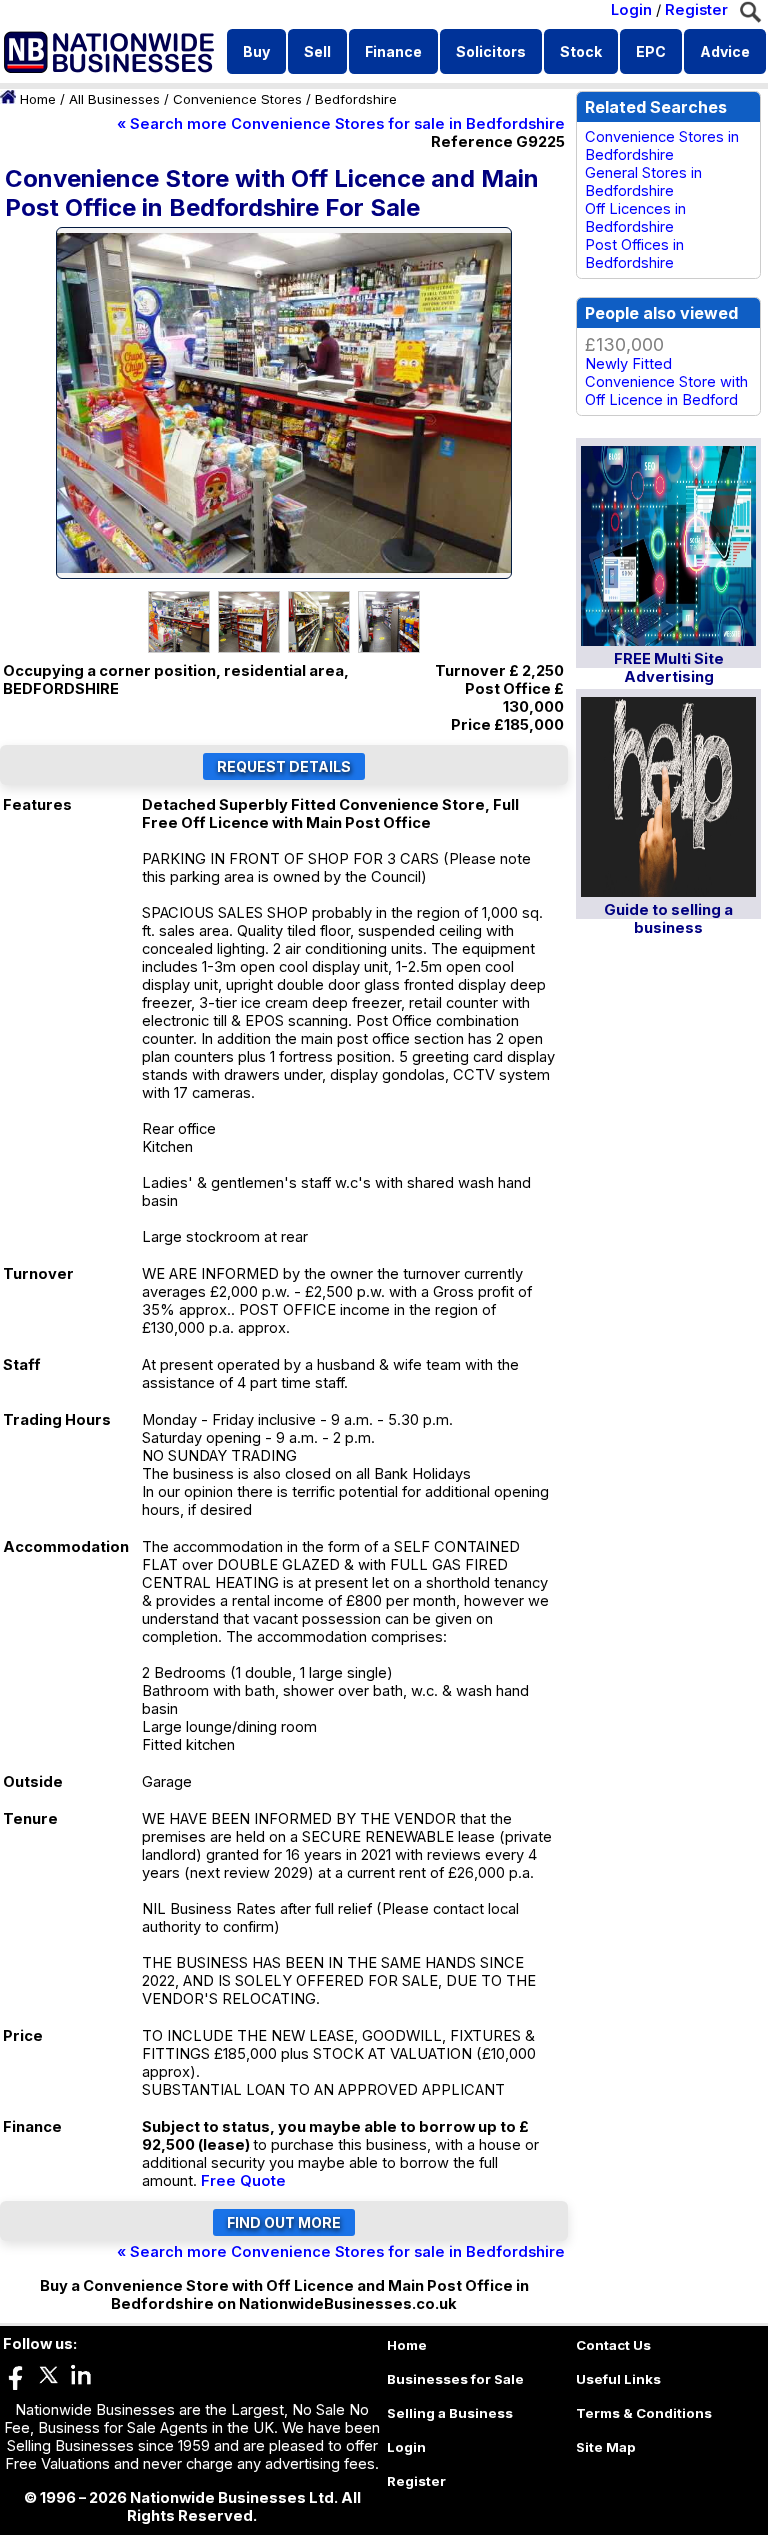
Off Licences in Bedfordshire (635, 218)
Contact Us (613, 2345)
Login (631, 10)
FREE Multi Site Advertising (669, 668)
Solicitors (491, 51)
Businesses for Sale (455, 2379)
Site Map (606, 2447)
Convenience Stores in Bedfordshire (662, 146)
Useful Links (618, 2379)
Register (696, 10)
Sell (317, 51)
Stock (581, 51)
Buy (256, 51)
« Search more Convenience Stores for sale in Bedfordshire (341, 124)
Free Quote (243, 2181)
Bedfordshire (356, 99)
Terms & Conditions (644, 2413)
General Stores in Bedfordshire (643, 182)
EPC (651, 51)
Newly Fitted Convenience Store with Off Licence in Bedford (666, 382)
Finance (393, 51)
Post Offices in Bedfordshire (634, 254)
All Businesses (114, 99)
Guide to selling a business (668, 919)
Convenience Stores (237, 99)
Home (38, 99)
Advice (725, 51)
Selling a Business (450, 2413)
